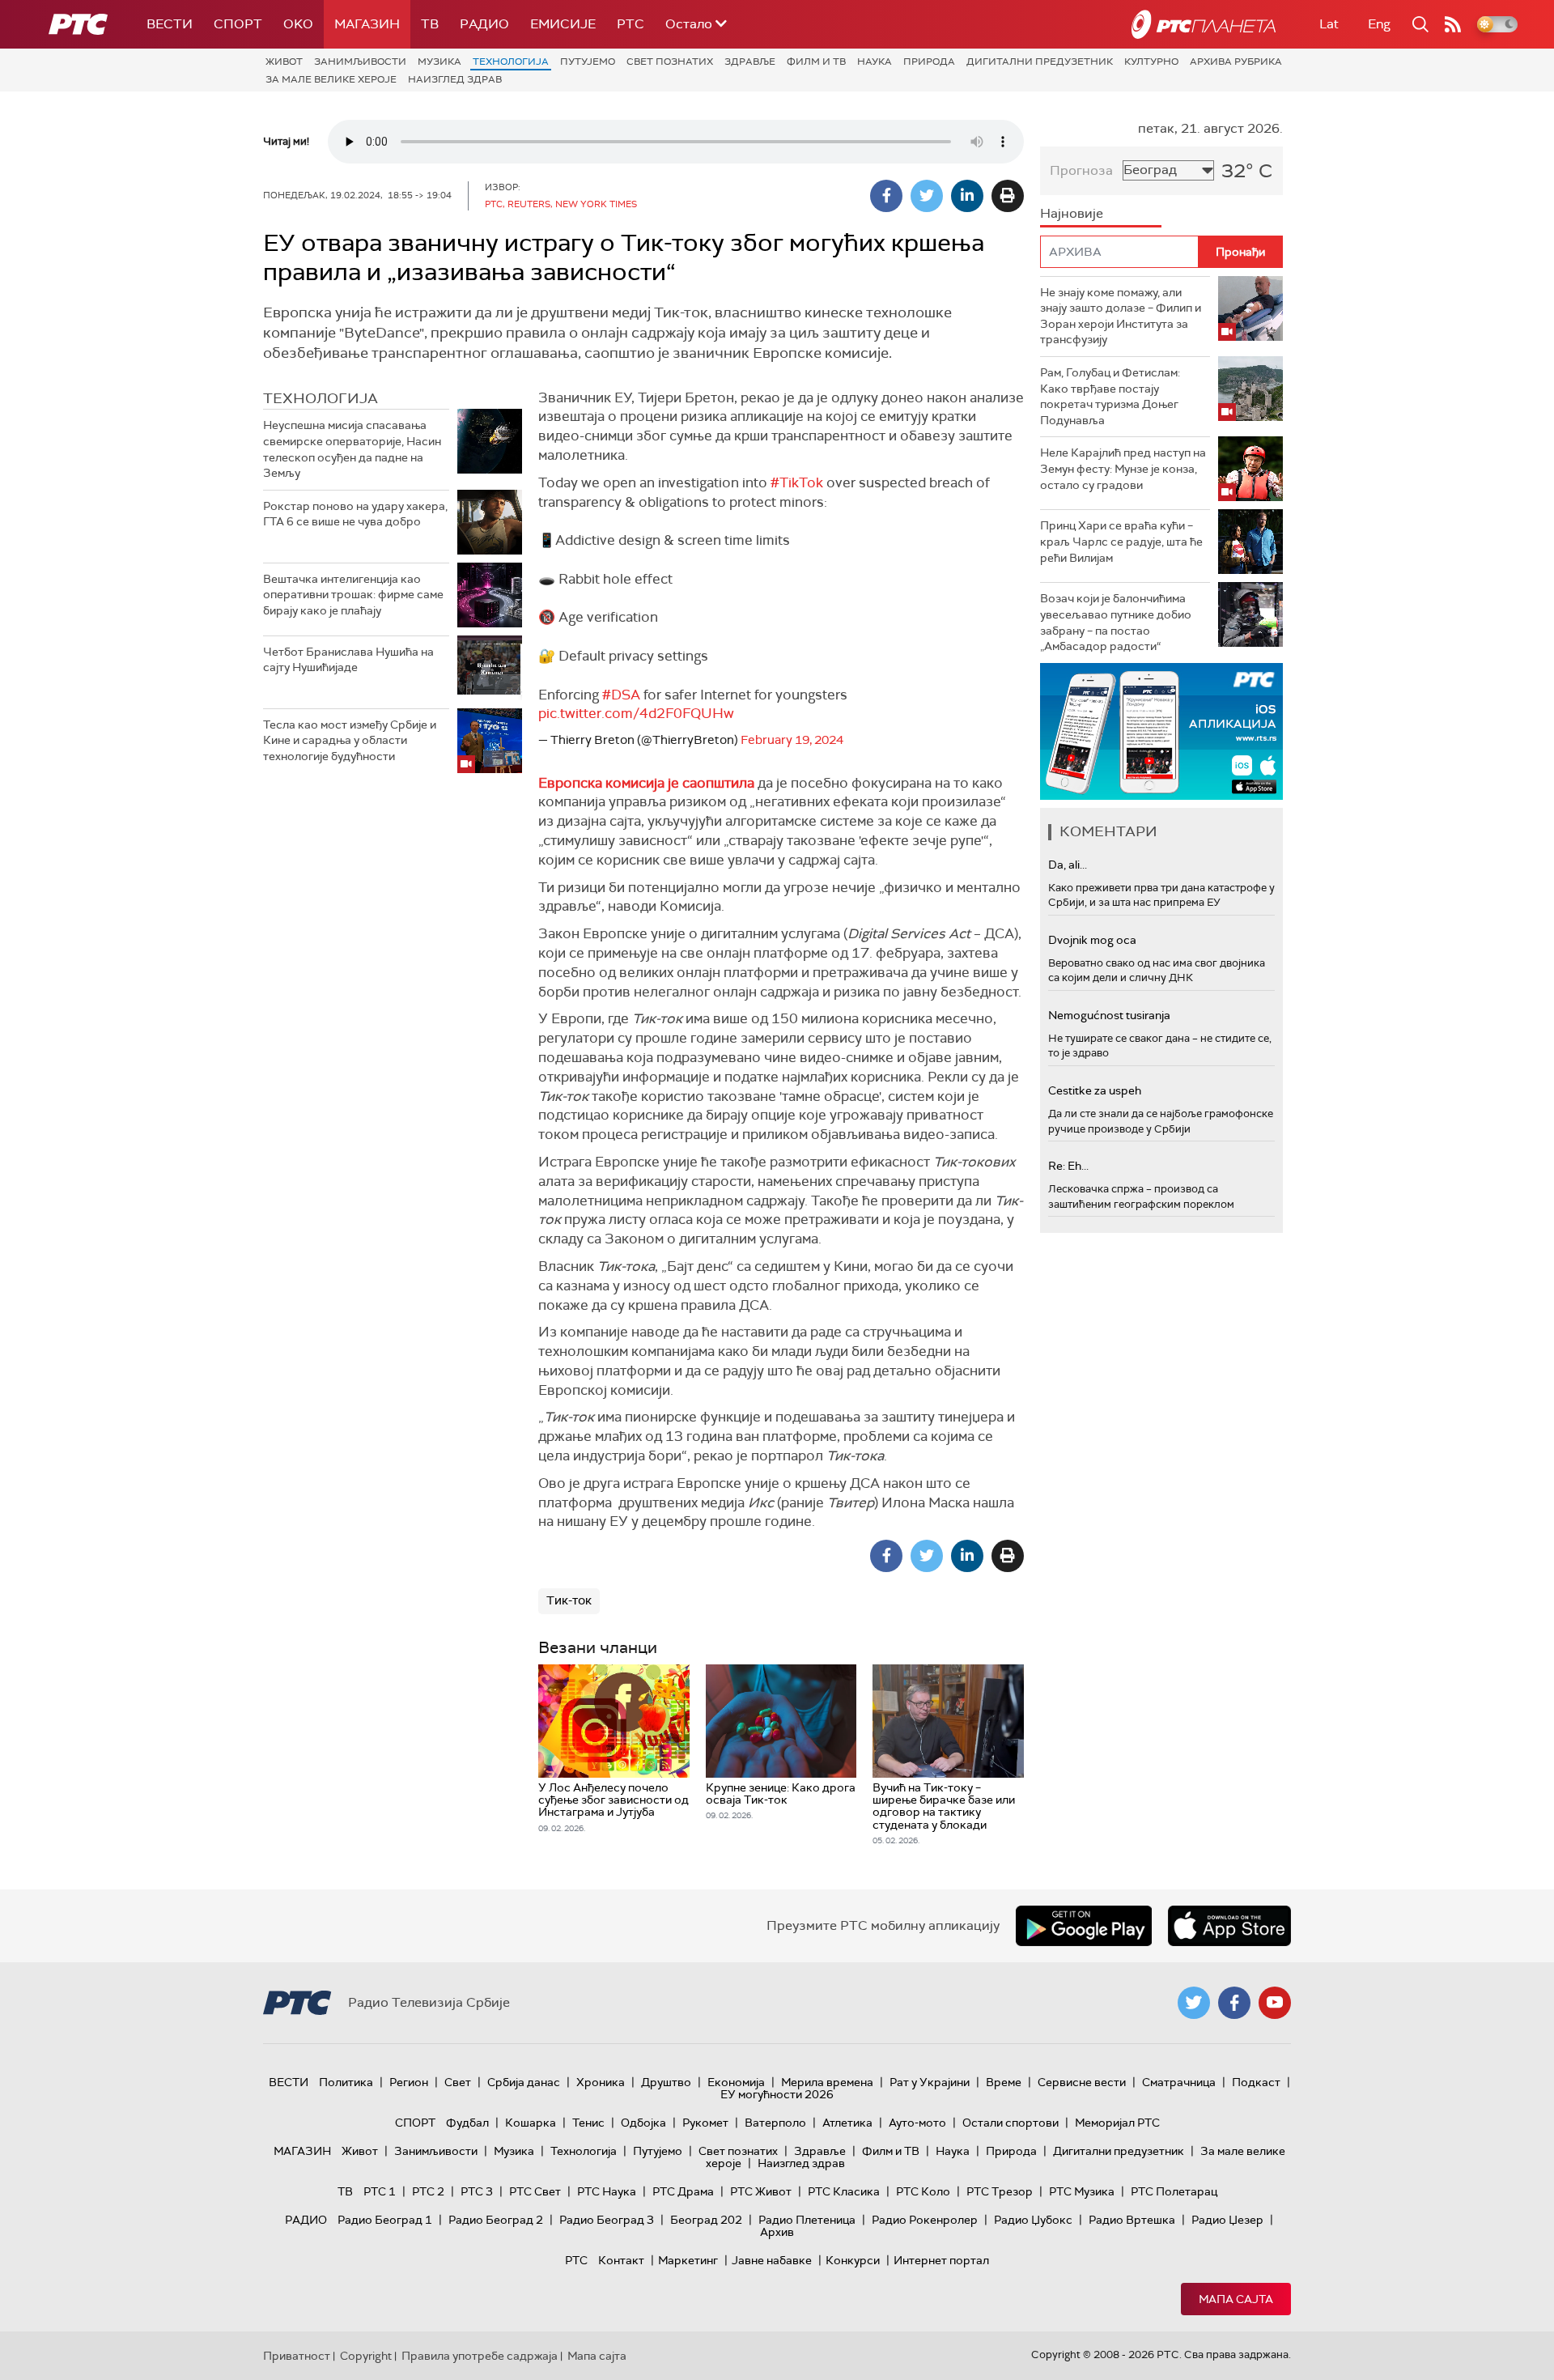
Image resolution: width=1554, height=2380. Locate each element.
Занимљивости (360, 62)
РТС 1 (380, 2191)
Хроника (601, 2082)
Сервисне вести (1082, 2082)
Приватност (297, 2356)
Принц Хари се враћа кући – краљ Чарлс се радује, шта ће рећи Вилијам (1121, 541)
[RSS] (1453, 24)
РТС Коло (923, 2191)
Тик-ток (569, 1600)
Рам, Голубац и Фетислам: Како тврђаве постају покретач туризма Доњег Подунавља (1110, 396)
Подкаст (1256, 2082)
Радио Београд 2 (496, 2220)
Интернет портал (941, 2260)
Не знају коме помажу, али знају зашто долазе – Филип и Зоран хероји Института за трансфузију (1121, 316)
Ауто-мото (917, 2123)
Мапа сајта (1236, 2299)
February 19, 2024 (792, 740)
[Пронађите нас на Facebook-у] (1234, 2003)
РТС (631, 24)
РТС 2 (428, 2191)
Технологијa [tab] (321, 398)
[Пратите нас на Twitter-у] (1194, 2003)
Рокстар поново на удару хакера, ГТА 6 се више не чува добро (355, 514)
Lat (1329, 24)
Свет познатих (670, 62)
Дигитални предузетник (1040, 62)
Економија (736, 2082)
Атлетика (847, 2123)
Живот (284, 62)
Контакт (621, 2260)
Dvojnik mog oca (1092, 940)
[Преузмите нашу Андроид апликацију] (1084, 1926)
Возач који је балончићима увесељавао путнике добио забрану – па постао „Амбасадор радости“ (1116, 622)
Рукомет (705, 2123)
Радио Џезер (1227, 2220)
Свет (458, 2082)
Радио (484, 24)
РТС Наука (607, 2191)
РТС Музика (1082, 2191)
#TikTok (797, 482)
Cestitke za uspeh (1095, 1090)
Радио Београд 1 (385, 2220)
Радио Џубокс (1033, 2220)
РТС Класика (844, 2191)
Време (1004, 2082)
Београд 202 (706, 2220)
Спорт (238, 24)
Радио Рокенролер (925, 2220)
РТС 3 (477, 2191)
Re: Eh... (1068, 1166)
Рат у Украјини (930, 2082)
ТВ (430, 24)
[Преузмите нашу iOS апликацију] (1229, 1926)
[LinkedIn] (967, 196)
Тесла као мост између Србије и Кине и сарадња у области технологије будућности (350, 740)
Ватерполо (775, 2123)
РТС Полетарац (1174, 2191)
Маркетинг (688, 2260)
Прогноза (1081, 170)
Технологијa (511, 62)
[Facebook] (886, 196)
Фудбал (467, 2123)
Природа (929, 62)
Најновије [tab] (1072, 213)
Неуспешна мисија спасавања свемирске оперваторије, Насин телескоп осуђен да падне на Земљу (352, 449)
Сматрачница (1179, 2082)
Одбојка (643, 2123)
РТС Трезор (1000, 2191)
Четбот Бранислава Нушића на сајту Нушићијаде (348, 660)
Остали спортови (1011, 2123)
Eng (1379, 24)
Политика (346, 2082)
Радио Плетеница (807, 2220)
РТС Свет (535, 2191)
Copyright (366, 2356)
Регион (409, 2082)
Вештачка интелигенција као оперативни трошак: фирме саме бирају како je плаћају (353, 595)
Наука (875, 62)
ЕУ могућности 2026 (777, 2094)
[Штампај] (1008, 196)
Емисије (563, 24)
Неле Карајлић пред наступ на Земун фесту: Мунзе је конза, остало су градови (1123, 468)
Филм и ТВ (816, 62)
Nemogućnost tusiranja (1109, 1015)
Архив (777, 2232)
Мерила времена (827, 2082)
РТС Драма (683, 2191)
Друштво (666, 2082)
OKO (298, 24)
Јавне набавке (772, 2260)
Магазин (367, 24)
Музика (439, 62)
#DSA (621, 695)
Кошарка (531, 2123)
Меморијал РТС (1117, 2123)
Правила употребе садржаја (480, 2356)
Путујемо (588, 62)
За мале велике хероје (331, 79)
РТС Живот (761, 2191)
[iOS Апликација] (1161, 731)
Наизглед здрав (455, 79)
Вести (170, 24)
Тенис (588, 2123)
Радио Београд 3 (607, 2220)
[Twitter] (927, 196)
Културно (1151, 62)
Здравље (750, 62)
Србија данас (524, 2082)
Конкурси (853, 2260)
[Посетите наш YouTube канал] (1275, 2003)
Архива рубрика (1236, 62)
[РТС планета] (1204, 24)
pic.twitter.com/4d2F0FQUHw (636, 713)
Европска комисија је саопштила (646, 783)
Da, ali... (1068, 865)
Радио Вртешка (1132, 2220)
